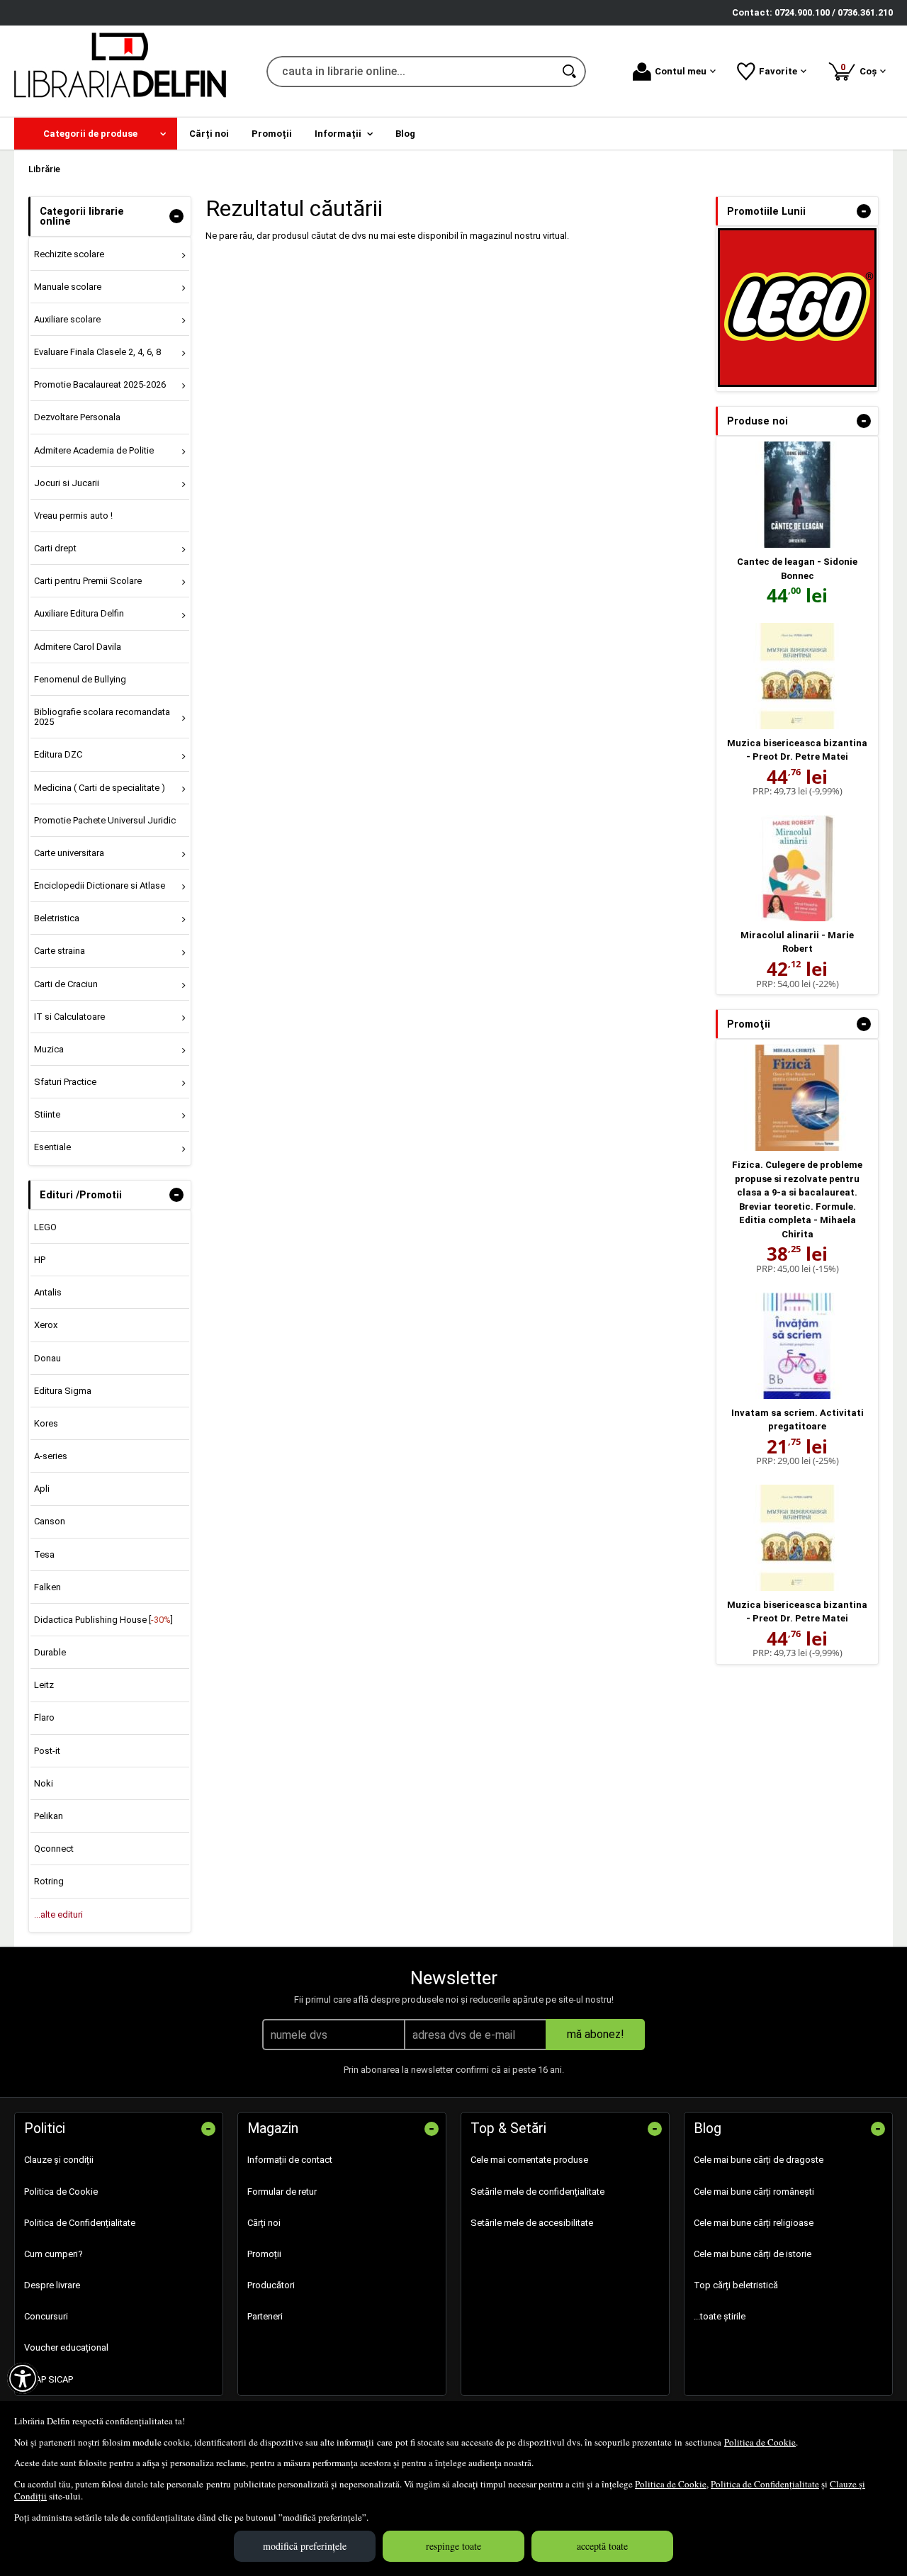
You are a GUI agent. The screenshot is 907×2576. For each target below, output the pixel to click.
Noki (44, 1783)
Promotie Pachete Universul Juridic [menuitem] (105, 820)
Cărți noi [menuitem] (209, 134)
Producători (271, 2285)
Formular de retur (282, 2192)
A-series (51, 1456)
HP (40, 1260)
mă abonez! (596, 2034)
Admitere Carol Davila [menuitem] (78, 647)
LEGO (45, 1227)
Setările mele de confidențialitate (537, 2192)
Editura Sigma (63, 1391)
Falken (47, 1587)
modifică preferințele (305, 2546)
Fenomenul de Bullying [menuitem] (80, 679)
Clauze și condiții (59, 2160)
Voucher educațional (66, 2347)
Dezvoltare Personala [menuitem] (77, 417)
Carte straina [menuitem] (60, 951)
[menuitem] (96, 134)
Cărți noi (264, 2223)
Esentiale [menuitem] (52, 1147)
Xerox (46, 1325)
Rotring (49, 1881)
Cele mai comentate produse (529, 2160)
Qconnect (54, 1849)
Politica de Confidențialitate (765, 2484)
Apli (42, 1489)
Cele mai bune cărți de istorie (753, 2254)
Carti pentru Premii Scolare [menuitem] (88, 581)
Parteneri (265, 2316)
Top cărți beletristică (736, 2285)
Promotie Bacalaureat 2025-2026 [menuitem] (100, 384)
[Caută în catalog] (570, 72)
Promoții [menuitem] (272, 134)
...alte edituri (58, 1914)
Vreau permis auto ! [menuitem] (73, 516)
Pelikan (49, 1816)
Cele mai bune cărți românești (754, 2192)
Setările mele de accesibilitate (532, 2223)
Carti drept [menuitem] (55, 548)
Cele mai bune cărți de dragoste (759, 2160)
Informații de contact (290, 2160)
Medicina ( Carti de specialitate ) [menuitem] (100, 788)
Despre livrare (52, 2285)
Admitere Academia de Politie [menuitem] (94, 450)
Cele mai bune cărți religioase (754, 2223)
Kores (46, 1423)
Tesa (44, 1554)
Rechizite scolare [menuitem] (69, 254)
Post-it (47, 1751)
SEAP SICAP (49, 2379)
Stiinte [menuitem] (47, 1114)
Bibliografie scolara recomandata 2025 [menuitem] (102, 717)
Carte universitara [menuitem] (69, 853)
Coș (861, 69)
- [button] (176, 216)
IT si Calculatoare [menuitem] (69, 1017)
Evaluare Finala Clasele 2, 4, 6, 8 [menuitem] (97, 352)
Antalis (48, 1292)
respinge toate (453, 2546)
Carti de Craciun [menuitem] (66, 984)
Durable (50, 1652)
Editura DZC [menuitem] (58, 754)
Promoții (264, 2254)
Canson (50, 1521)
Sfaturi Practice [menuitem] (65, 1082)
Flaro (44, 1717)
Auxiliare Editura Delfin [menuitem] (79, 613)
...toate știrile (720, 2316)
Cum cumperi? (53, 2254)
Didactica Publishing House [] (103, 1620)
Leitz (44, 1685)
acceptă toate (602, 2546)
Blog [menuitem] (405, 134)
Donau (47, 1358)
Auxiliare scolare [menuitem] (67, 319)
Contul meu (681, 71)
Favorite (778, 71)
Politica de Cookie (760, 2442)
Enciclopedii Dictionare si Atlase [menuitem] (100, 885)
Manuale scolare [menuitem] (68, 287)
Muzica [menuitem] (49, 1049)
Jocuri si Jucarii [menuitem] (67, 483)
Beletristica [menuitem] (57, 918)
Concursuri (46, 2316)
